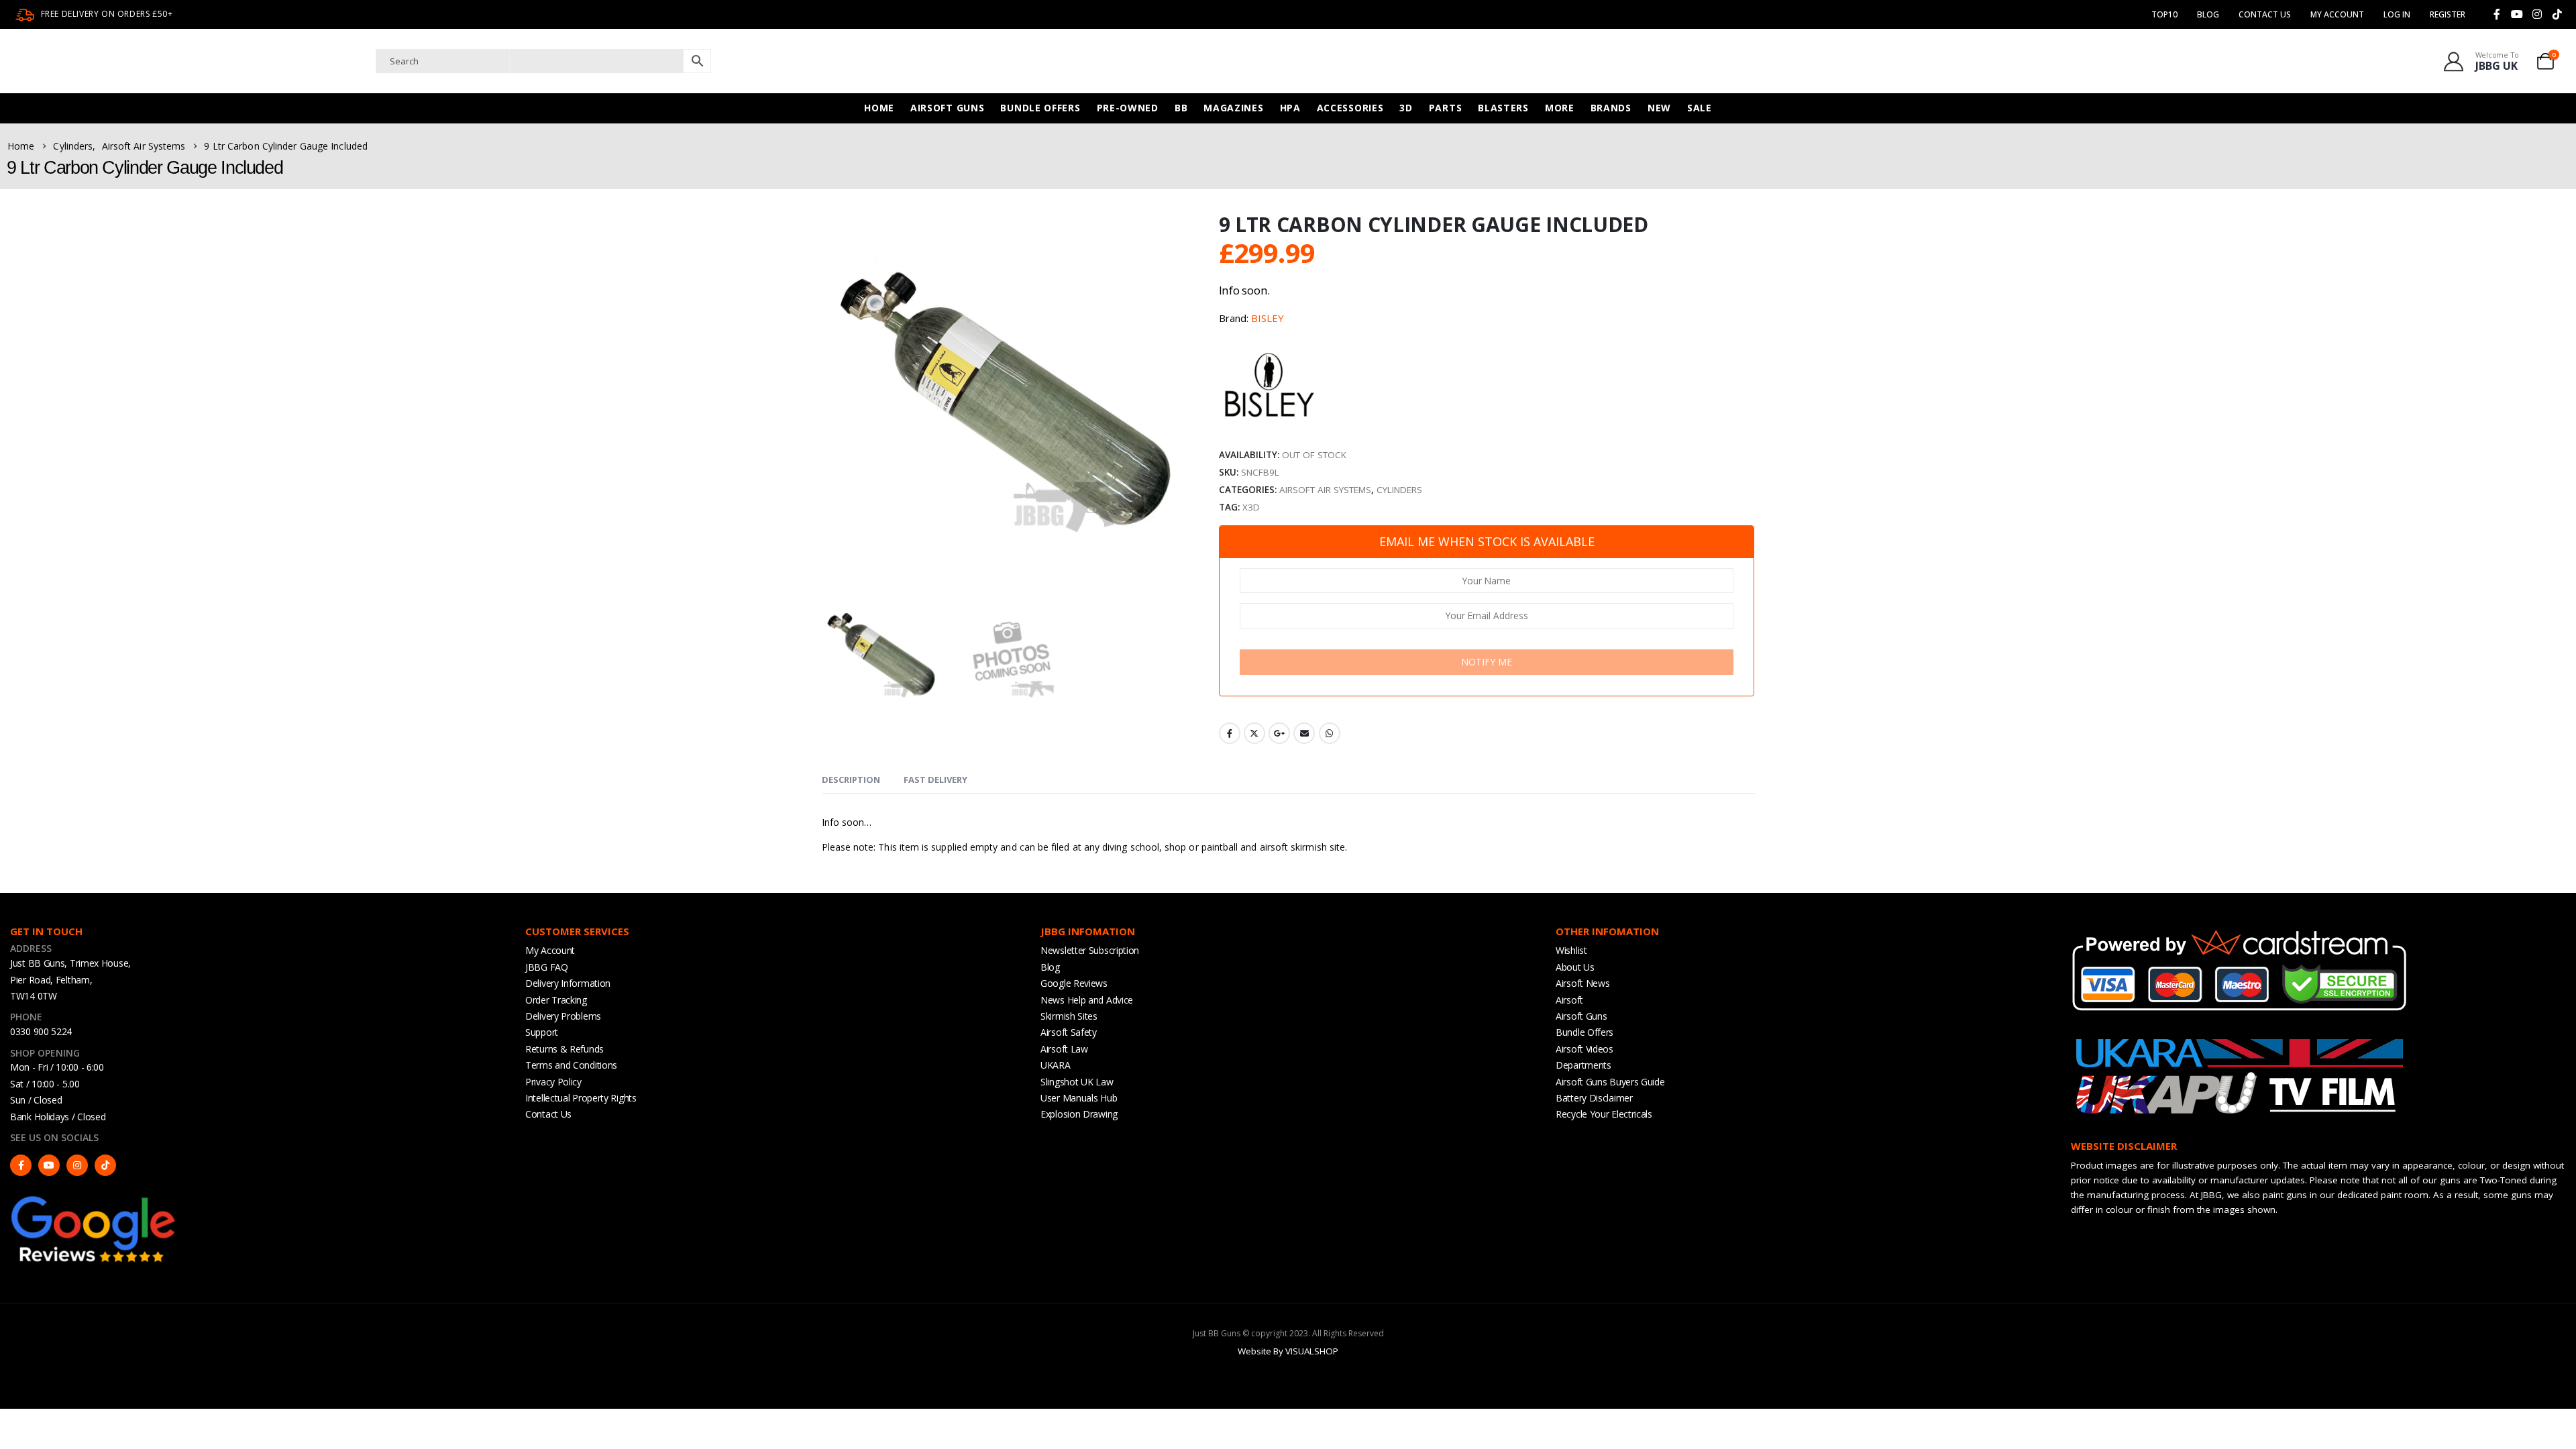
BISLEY (1268, 318)
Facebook (1230, 733)
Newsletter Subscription (1090, 950)
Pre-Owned (1128, 108)
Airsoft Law (1064, 1049)
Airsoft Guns (947, 108)
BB (1181, 108)
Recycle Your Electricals (1604, 1114)
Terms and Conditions (571, 1065)
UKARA (1056, 1065)
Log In (2397, 14)
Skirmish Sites (1069, 1016)
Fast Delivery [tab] (935, 780)
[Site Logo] (144, 61)
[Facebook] (2497, 14)
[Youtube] (2517, 14)
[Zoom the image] (94, 1199)
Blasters (1503, 108)
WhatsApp (1330, 733)
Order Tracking (556, 1000)
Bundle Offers (1040, 108)
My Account (550, 950)
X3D (1251, 507)
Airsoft (1569, 1000)
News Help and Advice (1087, 1000)
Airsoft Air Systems (1325, 490)
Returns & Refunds (565, 1049)
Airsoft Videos (1585, 1049)
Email (1304, 733)
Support (542, 1032)
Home (879, 108)
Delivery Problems (563, 1016)
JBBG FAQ (547, 967)
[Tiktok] (2557, 14)
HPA (1290, 108)
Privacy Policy (553, 1082)
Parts (1446, 108)
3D (1406, 108)
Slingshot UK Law (1077, 1082)
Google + (1279, 733)
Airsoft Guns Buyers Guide (1610, 1082)
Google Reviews (1074, 983)
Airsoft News (1582, 983)
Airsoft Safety (1069, 1032)
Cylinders (1399, 490)
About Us (1575, 967)
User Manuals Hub (1079, 1098)
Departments (1584, 1065)
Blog (2208, 14)
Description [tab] (851, 780)
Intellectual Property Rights (581, 1098)
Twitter (1254, 733)
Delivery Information (568, 983)
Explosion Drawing (1079, 1114)
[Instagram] (2537, 14)
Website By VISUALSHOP (1288, 1351)
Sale (1700, 108)
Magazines (1233, 108)
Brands (1611, 108)
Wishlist (1571, 950)
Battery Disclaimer (1594, 1098)
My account (2337, 14)
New (1659, 108)
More (1560, 108)
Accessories (1350, 108)
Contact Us (2265, 14)
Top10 (2164, 14)
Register (2448, 14)
